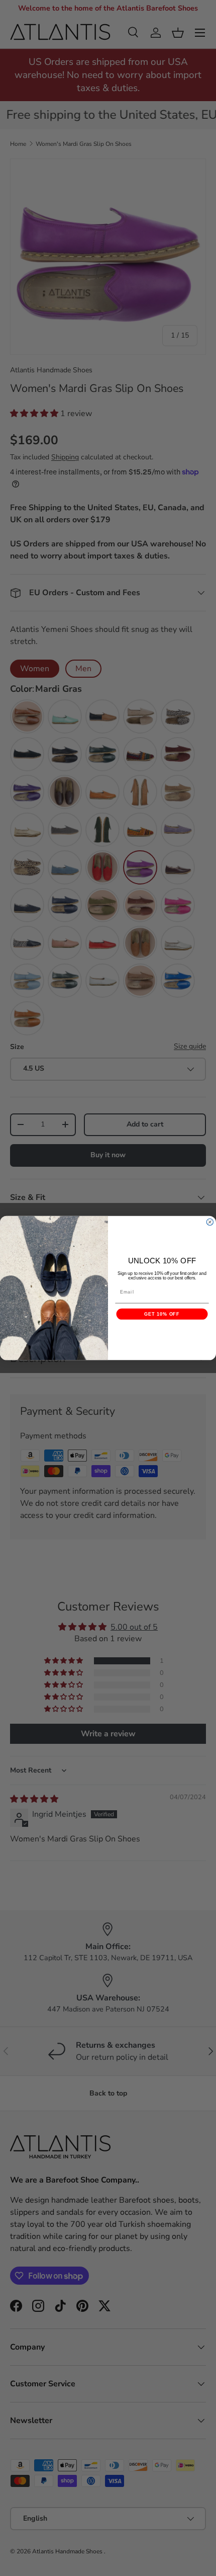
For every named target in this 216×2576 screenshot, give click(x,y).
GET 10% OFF (162, 1314)
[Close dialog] (210, 1222)
